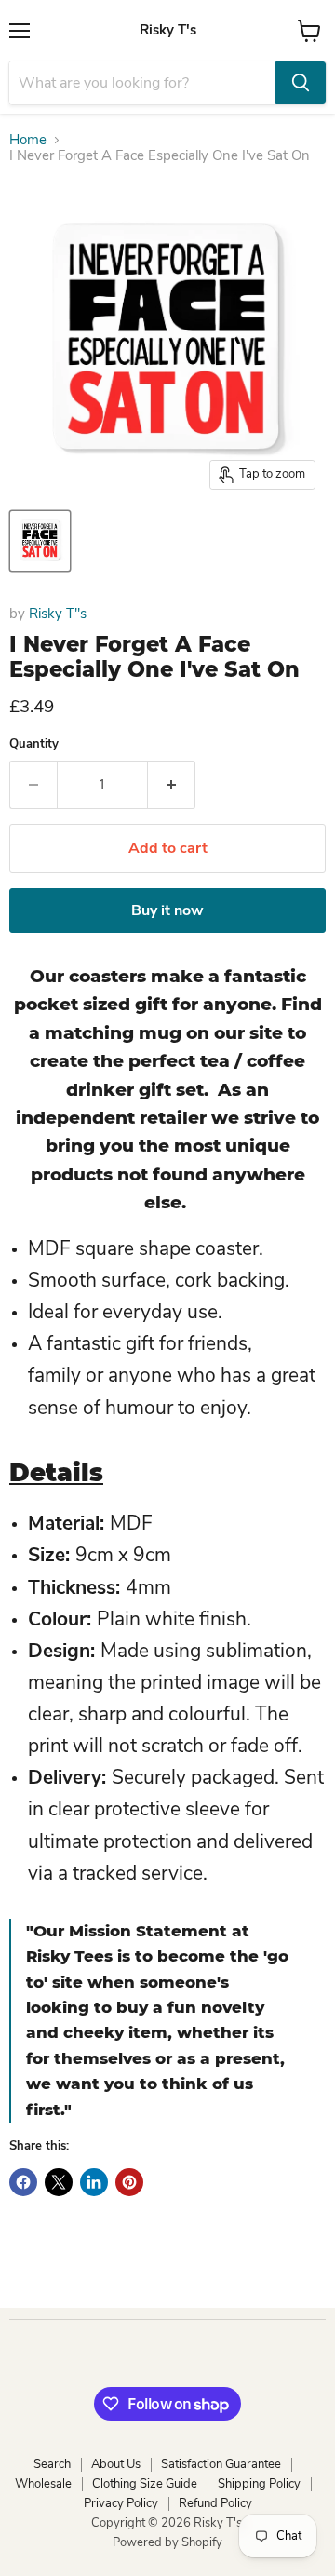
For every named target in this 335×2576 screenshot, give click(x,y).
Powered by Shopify (167, 2542)
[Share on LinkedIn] (94, 2182)
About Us (116, 2464)
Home (28, 140)
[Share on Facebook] (23, 2182)
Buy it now (167, 910)
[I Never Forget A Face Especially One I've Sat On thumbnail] (40, 541)
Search (52, 2464)
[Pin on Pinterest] (129, 2182)
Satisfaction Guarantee (221, 2464)
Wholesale (43, 2484)
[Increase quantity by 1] (172, 785)
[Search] (301, 83)
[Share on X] (59, 2182)
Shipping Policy (259, 2484)
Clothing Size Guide (145, 2484)
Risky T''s (58, 614)
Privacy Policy (121, 2503)
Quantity (34, 744)
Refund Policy (215, 2503)
